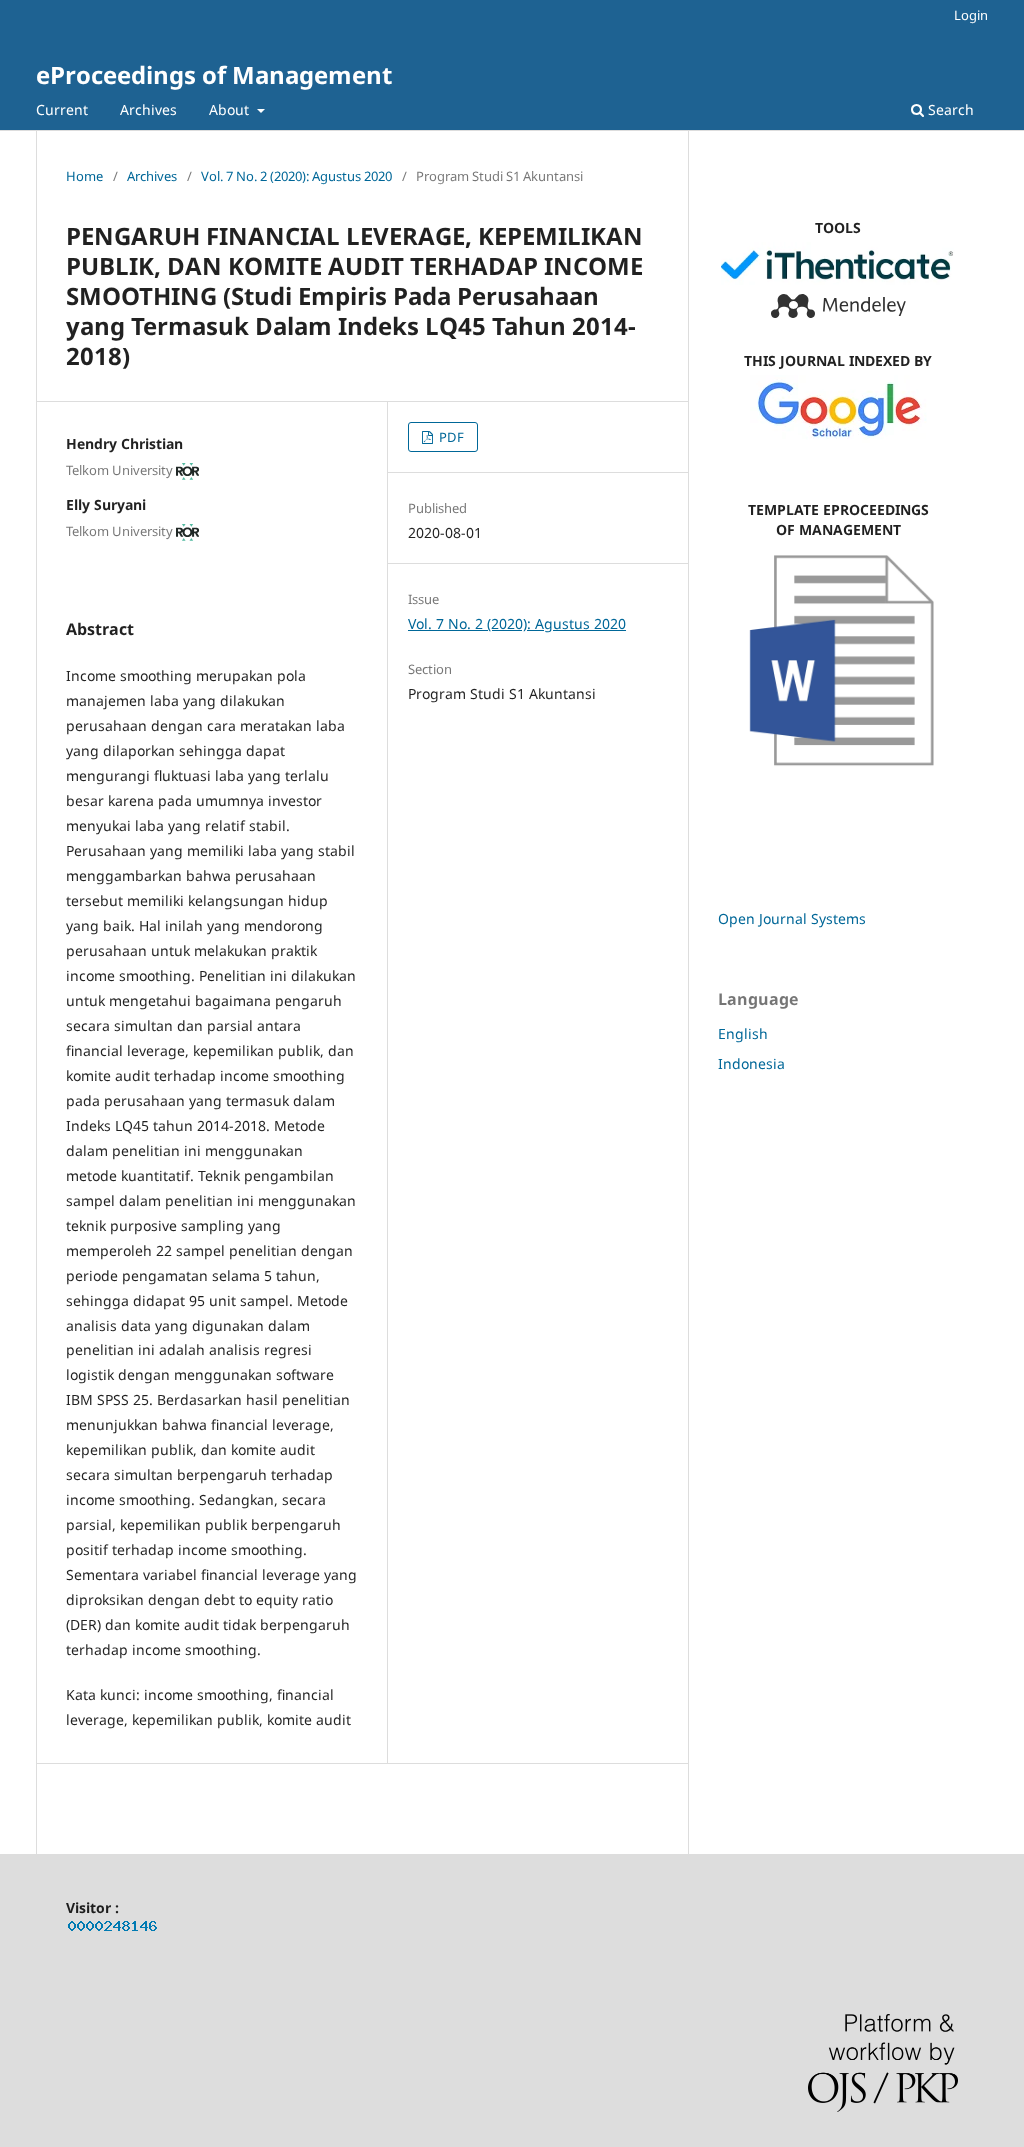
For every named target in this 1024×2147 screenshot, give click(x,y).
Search (949, 109)
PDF (450, 437)
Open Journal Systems (792, 918)
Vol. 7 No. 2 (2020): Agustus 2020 (296, 176)
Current (62, 109)
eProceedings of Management (214, 74)
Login (971, 15)
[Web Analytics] (113, 1929)
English (743, 1033)
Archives (148, 109)
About (231, 109)
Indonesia (751, 1063)
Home (84, 176)
